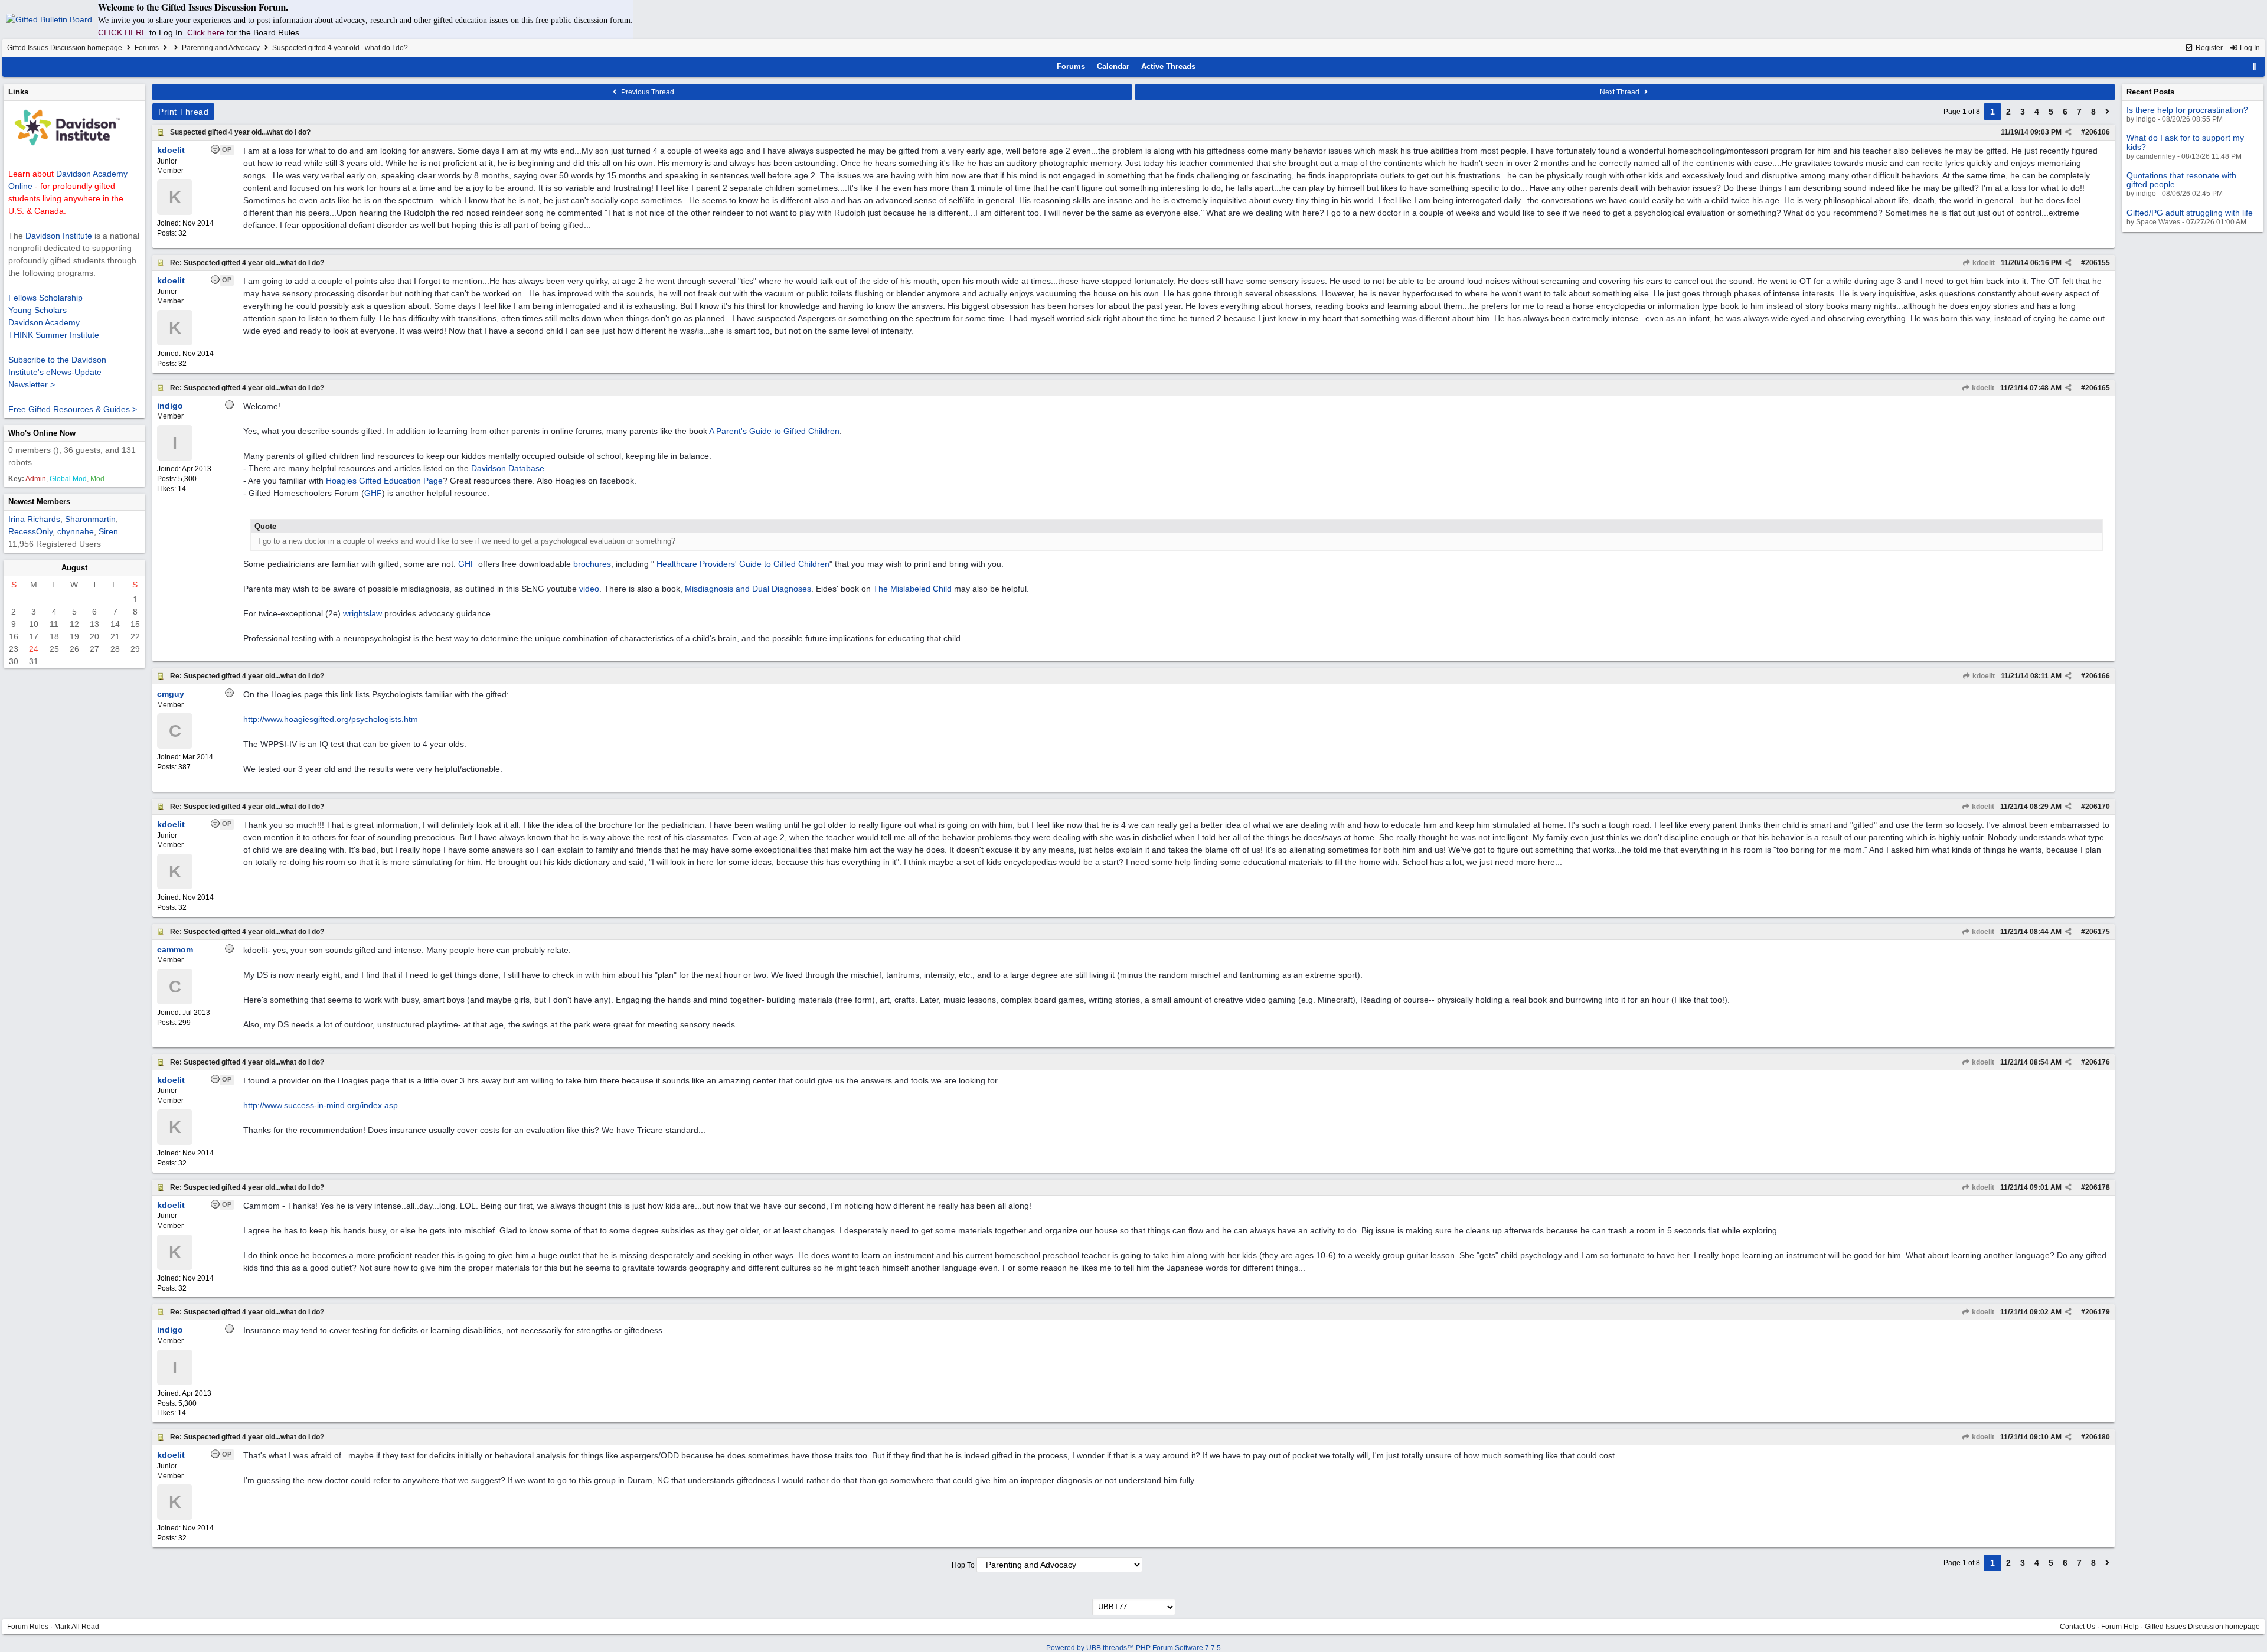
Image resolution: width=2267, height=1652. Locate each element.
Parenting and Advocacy (221, 48)
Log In (2249, 48)
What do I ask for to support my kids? (2185, 142)
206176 (2098, 1062)
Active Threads (1168, 66)
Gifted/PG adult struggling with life (2190, 213)
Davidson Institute (59, 236)
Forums (147, 48)
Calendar (1113, 66)
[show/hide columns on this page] (2255, 66)
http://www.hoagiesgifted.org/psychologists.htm (331, 719)
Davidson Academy (44, 322)
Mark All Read (77, 1627)
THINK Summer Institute (54, 335)
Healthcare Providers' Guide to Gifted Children (743, 564)
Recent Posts (2150, 92)
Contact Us (2077, 1627)
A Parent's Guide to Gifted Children (774, 431)
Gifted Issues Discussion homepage (65, 48)
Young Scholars (37, 310)
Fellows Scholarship (45, 298)
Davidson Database (508, 468)
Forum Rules (28, 1627)
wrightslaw (362, 613)
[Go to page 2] (2108, 112)
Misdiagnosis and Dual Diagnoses (748, 589)
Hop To (963, 1565)
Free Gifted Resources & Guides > (73, 409)
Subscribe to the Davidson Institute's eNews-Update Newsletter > (57, 372)
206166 (2098, 676)
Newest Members (39, 502)
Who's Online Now (42, 433)
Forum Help (2120, 1627)
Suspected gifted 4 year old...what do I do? (240, 132)
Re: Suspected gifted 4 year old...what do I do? (247, 263)
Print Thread (183, 112)
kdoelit (1983, 263)
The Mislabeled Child (912, 589)
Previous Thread (647, 92)
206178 (2098, 1187)
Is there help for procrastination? (2187, 110)
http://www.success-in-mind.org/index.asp (321, 1105)
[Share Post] (2068, 132)
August (74, 568)
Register (2208, 48)
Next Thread (1621, 92)
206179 (2098, 1312)
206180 (2098, 1437)
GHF (373, 493)
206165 (2098, 388)
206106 (2098, 132)
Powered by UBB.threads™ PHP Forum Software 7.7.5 (1133, 1648)
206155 (2098, 263)
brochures (592, 564)
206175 (2098, 932)
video (589, 589)
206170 (2098, 807)
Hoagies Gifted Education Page (384, 481)
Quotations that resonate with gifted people (2181, 180)
